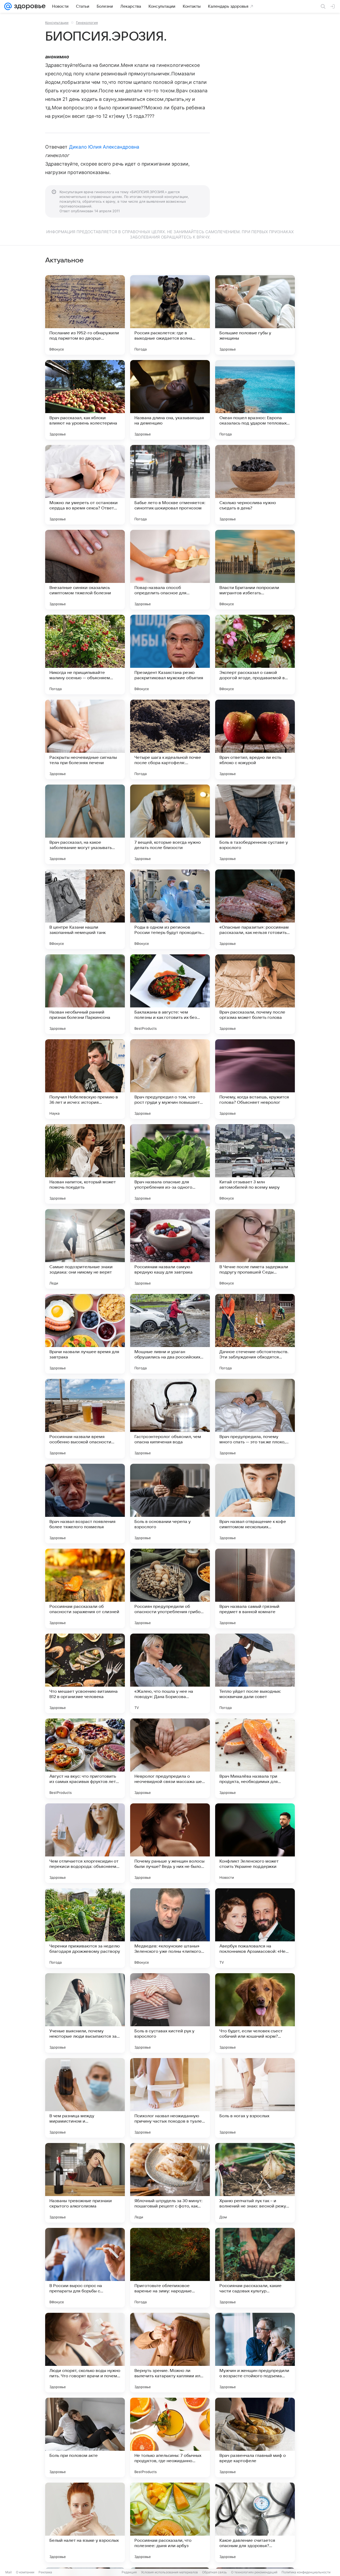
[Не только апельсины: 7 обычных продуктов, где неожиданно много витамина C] (170, 2438)
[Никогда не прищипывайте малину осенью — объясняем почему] (85, 655)
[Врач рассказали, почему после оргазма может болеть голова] (255, 994)
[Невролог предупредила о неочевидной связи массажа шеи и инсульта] (170, 1758)
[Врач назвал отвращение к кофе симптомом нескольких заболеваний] (255, 1504)
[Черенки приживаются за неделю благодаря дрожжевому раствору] (85, 1928)
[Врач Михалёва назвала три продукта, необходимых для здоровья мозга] (255, 1758)
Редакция (129, 2572)
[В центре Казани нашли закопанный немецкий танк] (85, 909)
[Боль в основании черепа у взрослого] (170, 1504)
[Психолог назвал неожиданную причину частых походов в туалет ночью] (170, 2098)
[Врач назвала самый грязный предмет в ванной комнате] (255, 1588)
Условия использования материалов (169, 2572)
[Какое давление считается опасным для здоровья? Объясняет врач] (255, 2522)
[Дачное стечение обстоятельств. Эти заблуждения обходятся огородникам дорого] (255, 1334)
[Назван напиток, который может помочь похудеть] (85, 1164)
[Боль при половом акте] (85, 2438)
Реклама (45, 2572)
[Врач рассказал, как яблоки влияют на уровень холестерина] (85, 400)
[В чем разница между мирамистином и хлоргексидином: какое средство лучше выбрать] (85, 2098)
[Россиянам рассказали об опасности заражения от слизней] (85, 1588)
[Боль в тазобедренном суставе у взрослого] (255, 824)
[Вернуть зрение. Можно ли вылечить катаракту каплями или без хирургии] (170, 2353)
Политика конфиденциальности (306, 2572)
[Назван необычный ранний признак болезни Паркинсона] (85, 994)
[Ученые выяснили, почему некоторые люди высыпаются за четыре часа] (85, 2013)
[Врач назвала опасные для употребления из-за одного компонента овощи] (170, 1164)
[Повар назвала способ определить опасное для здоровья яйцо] (170, 570)
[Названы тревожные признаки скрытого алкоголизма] (85, 2183)
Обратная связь (214, 2572)
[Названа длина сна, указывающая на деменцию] (170, 400)
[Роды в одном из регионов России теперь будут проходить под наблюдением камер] (170, 909)
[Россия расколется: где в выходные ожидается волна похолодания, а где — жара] (170, 315)
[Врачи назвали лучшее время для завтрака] (85, 1334)
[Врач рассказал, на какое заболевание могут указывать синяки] (85, 824)
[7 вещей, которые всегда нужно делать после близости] (170, 824)
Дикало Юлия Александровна (104, 147)
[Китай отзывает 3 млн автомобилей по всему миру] (255, 1164)
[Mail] (8, 6)
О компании (25, 2572)
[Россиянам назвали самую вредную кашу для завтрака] (170, 1249)
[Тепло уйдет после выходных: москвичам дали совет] (255, 1673)
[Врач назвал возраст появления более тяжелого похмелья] (85, 1504)
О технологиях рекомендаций (254, 2572)
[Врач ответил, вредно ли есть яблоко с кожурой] (255, 739)
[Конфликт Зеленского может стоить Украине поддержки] (255, 1843)
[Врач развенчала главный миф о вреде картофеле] (255, 2438)
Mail (8, 2572)
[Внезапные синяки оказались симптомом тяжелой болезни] (85, 570)
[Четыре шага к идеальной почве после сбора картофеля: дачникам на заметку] (170, 739)
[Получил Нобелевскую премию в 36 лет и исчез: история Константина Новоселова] (85, 1079)
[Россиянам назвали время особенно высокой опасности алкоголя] (85, 1419)
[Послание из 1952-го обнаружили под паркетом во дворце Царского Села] (85, 315)
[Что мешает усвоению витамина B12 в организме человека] (85, 1673)
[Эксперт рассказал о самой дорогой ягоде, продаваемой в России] (255, 655)
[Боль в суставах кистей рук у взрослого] (170, 2013)
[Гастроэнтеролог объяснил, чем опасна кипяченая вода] (170, 1419)
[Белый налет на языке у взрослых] (85, 2522)
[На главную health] (29, 6)
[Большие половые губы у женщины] (255, 315)
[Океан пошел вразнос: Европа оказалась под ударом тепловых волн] (255, 400)
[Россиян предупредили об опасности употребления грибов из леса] (170, 1588)
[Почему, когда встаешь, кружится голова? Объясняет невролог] (255, 1079)
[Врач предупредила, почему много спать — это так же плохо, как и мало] (255, 1419)
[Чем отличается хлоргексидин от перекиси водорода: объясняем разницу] (85, 1843)
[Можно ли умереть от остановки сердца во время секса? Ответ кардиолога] (85, 485)
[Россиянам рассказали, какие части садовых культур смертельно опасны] (255, 2268)
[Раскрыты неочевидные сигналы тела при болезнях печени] (85, 739)
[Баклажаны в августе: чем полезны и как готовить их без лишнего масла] (170, 994)
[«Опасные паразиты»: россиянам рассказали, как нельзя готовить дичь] (255, 909)
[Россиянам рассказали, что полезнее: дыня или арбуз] (170, 2522)
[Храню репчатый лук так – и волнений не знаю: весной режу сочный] (255, 2183)
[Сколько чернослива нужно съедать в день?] (255, 485)
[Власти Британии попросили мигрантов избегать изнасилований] (255, 570)
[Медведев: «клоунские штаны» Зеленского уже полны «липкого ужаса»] (170, 1928)
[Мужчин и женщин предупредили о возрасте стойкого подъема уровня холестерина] (255, 2353)
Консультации (57, 23)
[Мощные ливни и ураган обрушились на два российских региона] (170, 1334)
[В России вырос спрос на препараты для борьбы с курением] (85, 2268)
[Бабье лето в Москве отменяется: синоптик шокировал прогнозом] (170, 485)
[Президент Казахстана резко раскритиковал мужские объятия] (170, 655)
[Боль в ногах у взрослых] (255, 2098)
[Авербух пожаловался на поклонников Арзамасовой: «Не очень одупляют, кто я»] (255, 1928)
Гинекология (87, 23)
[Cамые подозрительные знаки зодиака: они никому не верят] (85, 1249)
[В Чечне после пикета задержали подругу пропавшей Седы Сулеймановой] (255, 1249)
